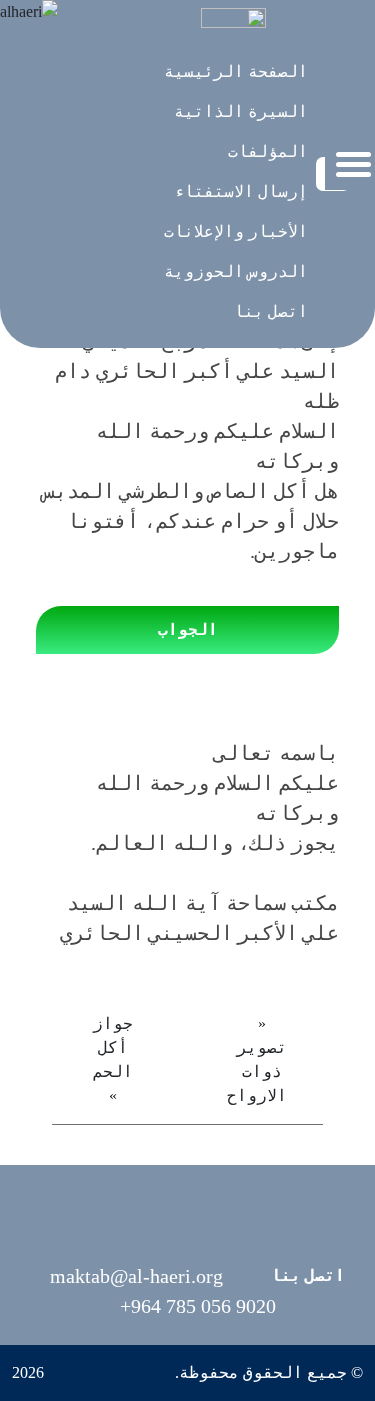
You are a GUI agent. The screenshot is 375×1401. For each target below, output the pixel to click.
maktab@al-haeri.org (136, 1276)
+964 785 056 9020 (198, 1306)
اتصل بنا (308, 1275)
